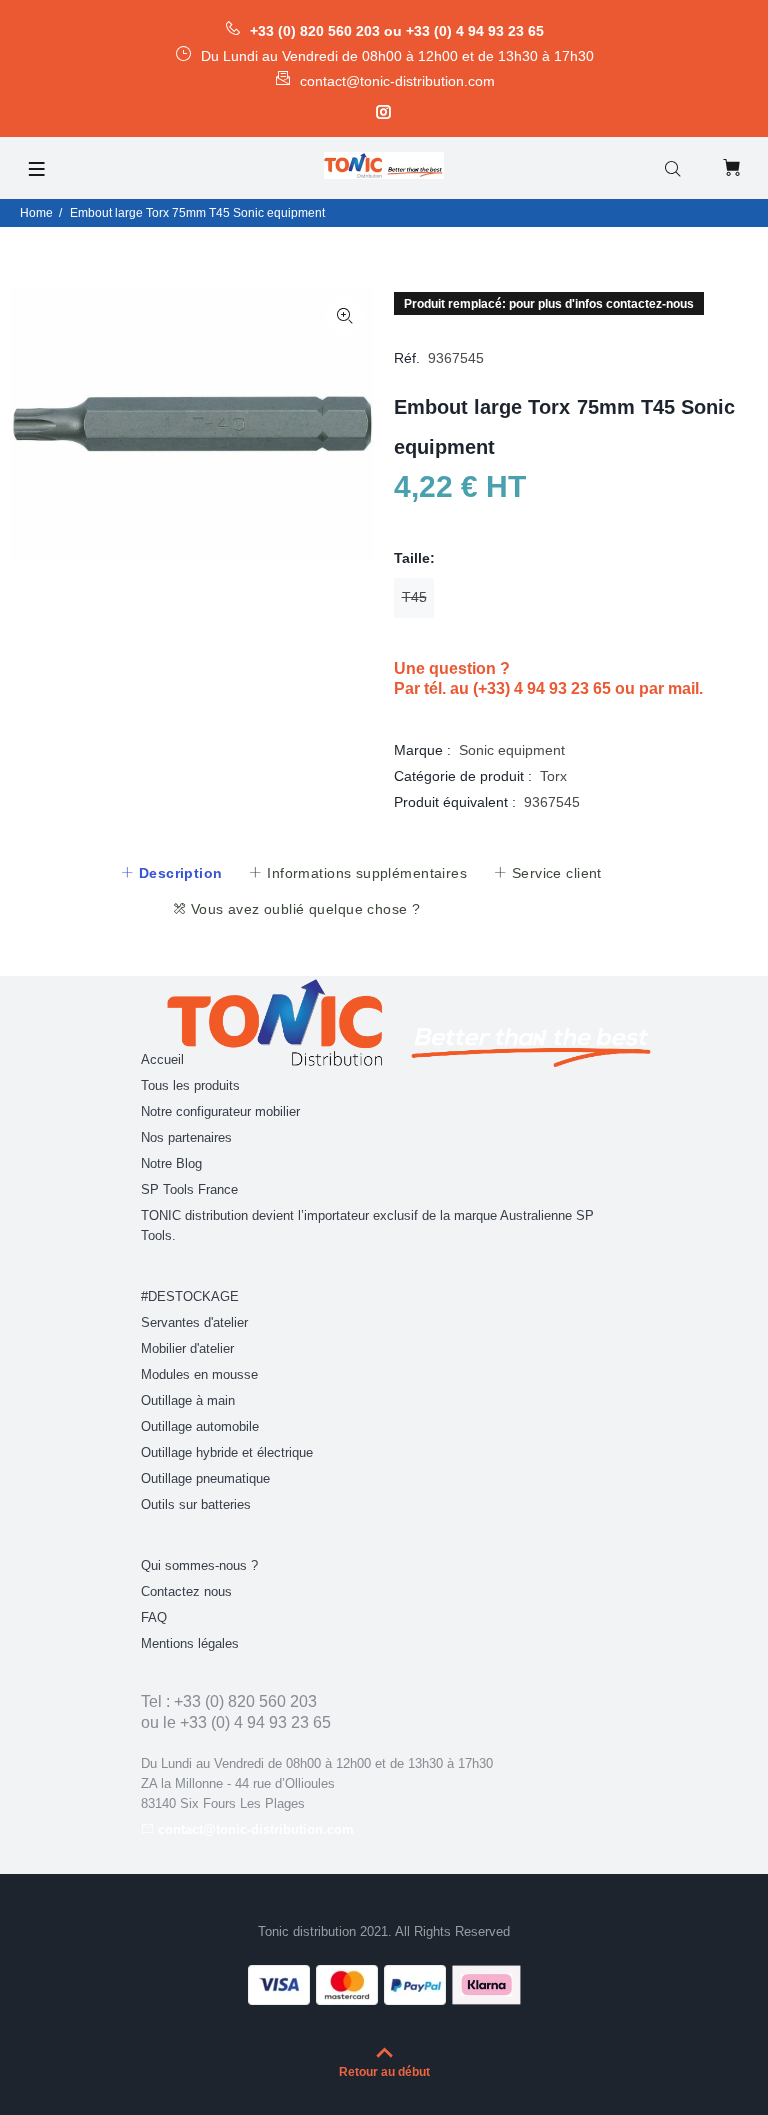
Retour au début (384, 2072)
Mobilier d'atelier (187, 1348)
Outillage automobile (200, 1426)
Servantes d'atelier (194, 1322)
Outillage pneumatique (205, 1478)
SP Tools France (189, 1189)
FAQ (154, 1617)
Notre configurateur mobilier (220, 1111)
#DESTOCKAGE (190, 1296)
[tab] (171, 873)
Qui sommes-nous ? (199, 1565)
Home (36, 213)
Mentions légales (190, 1643)
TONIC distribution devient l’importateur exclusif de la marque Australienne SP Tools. (367, 1225)
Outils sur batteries (196, 1504)
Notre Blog (171, 1163)
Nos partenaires (186, 1137)
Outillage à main (188, 1400)
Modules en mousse (199, 1374)
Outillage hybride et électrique (227, 1452)
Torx (553, 776)
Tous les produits (190, 1085)
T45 (414, 597)
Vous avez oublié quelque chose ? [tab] (303, 909)
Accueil (162, 1059)
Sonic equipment (512, 750)
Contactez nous (186, 1591)
